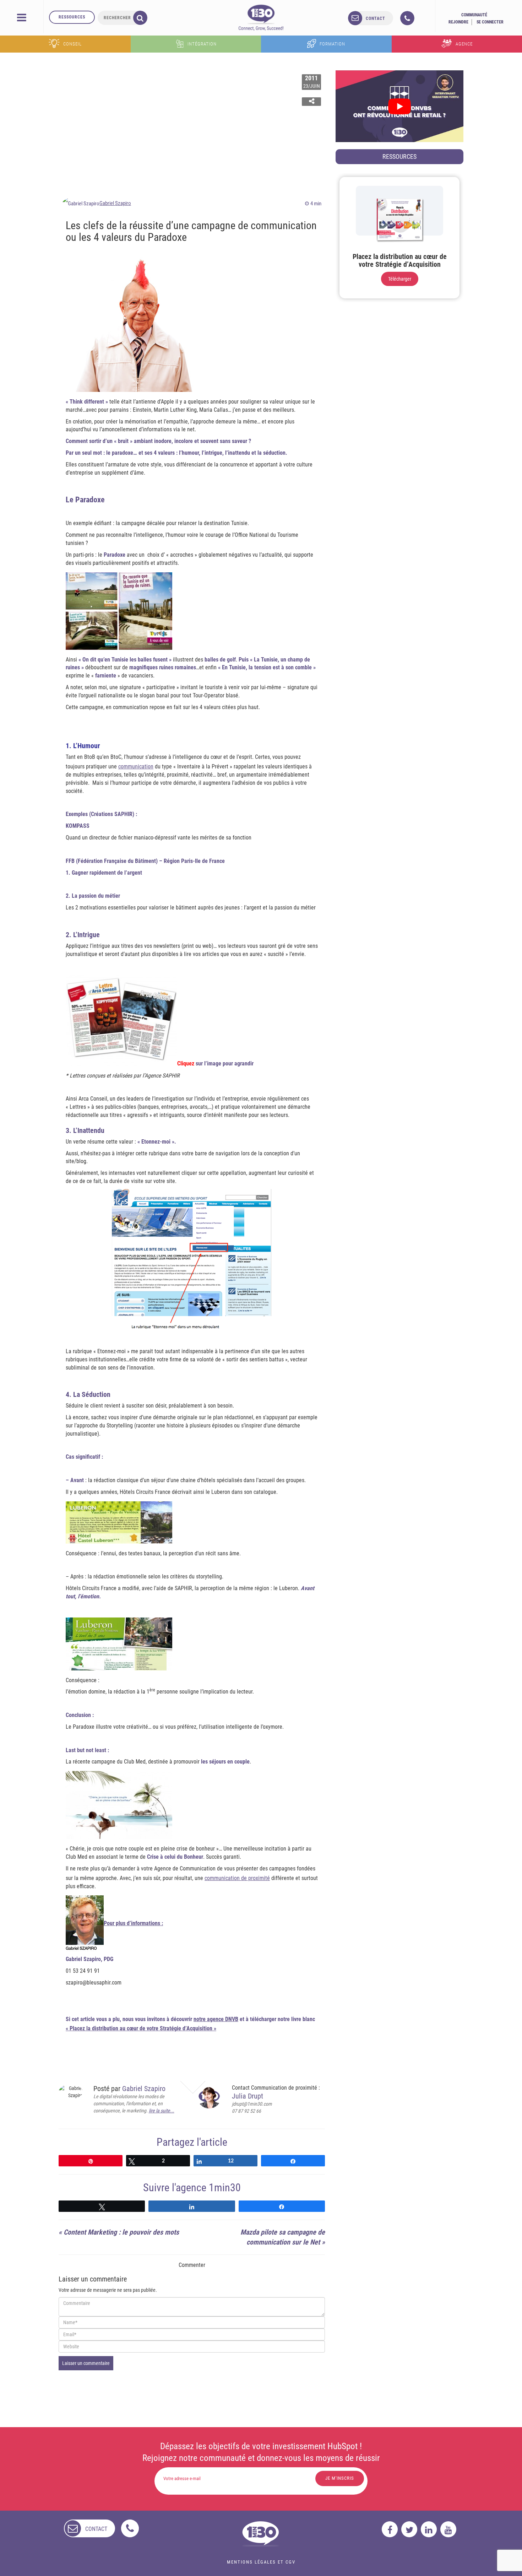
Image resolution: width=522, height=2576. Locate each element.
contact (376, 18)
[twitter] (409, 2529)
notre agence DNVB (216, 2019)
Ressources (72, 17)
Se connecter (490, 22)
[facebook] (390, 2529)
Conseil (72, 44)
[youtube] (448, 2529)
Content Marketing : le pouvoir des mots (121, 2232)
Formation (332, 44)
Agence (464, 44)
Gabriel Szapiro (115, 203)
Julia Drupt (248, 2096)
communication (136, 766)
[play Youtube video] (399, 106)
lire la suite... (162, 2111)
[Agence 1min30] (261, 17)
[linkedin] (429, 2529)
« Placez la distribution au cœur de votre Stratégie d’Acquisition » (141, 2028)
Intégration (202, 44)
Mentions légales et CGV (261, 2562)
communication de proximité (237, 1878)
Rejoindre (458, 22)
